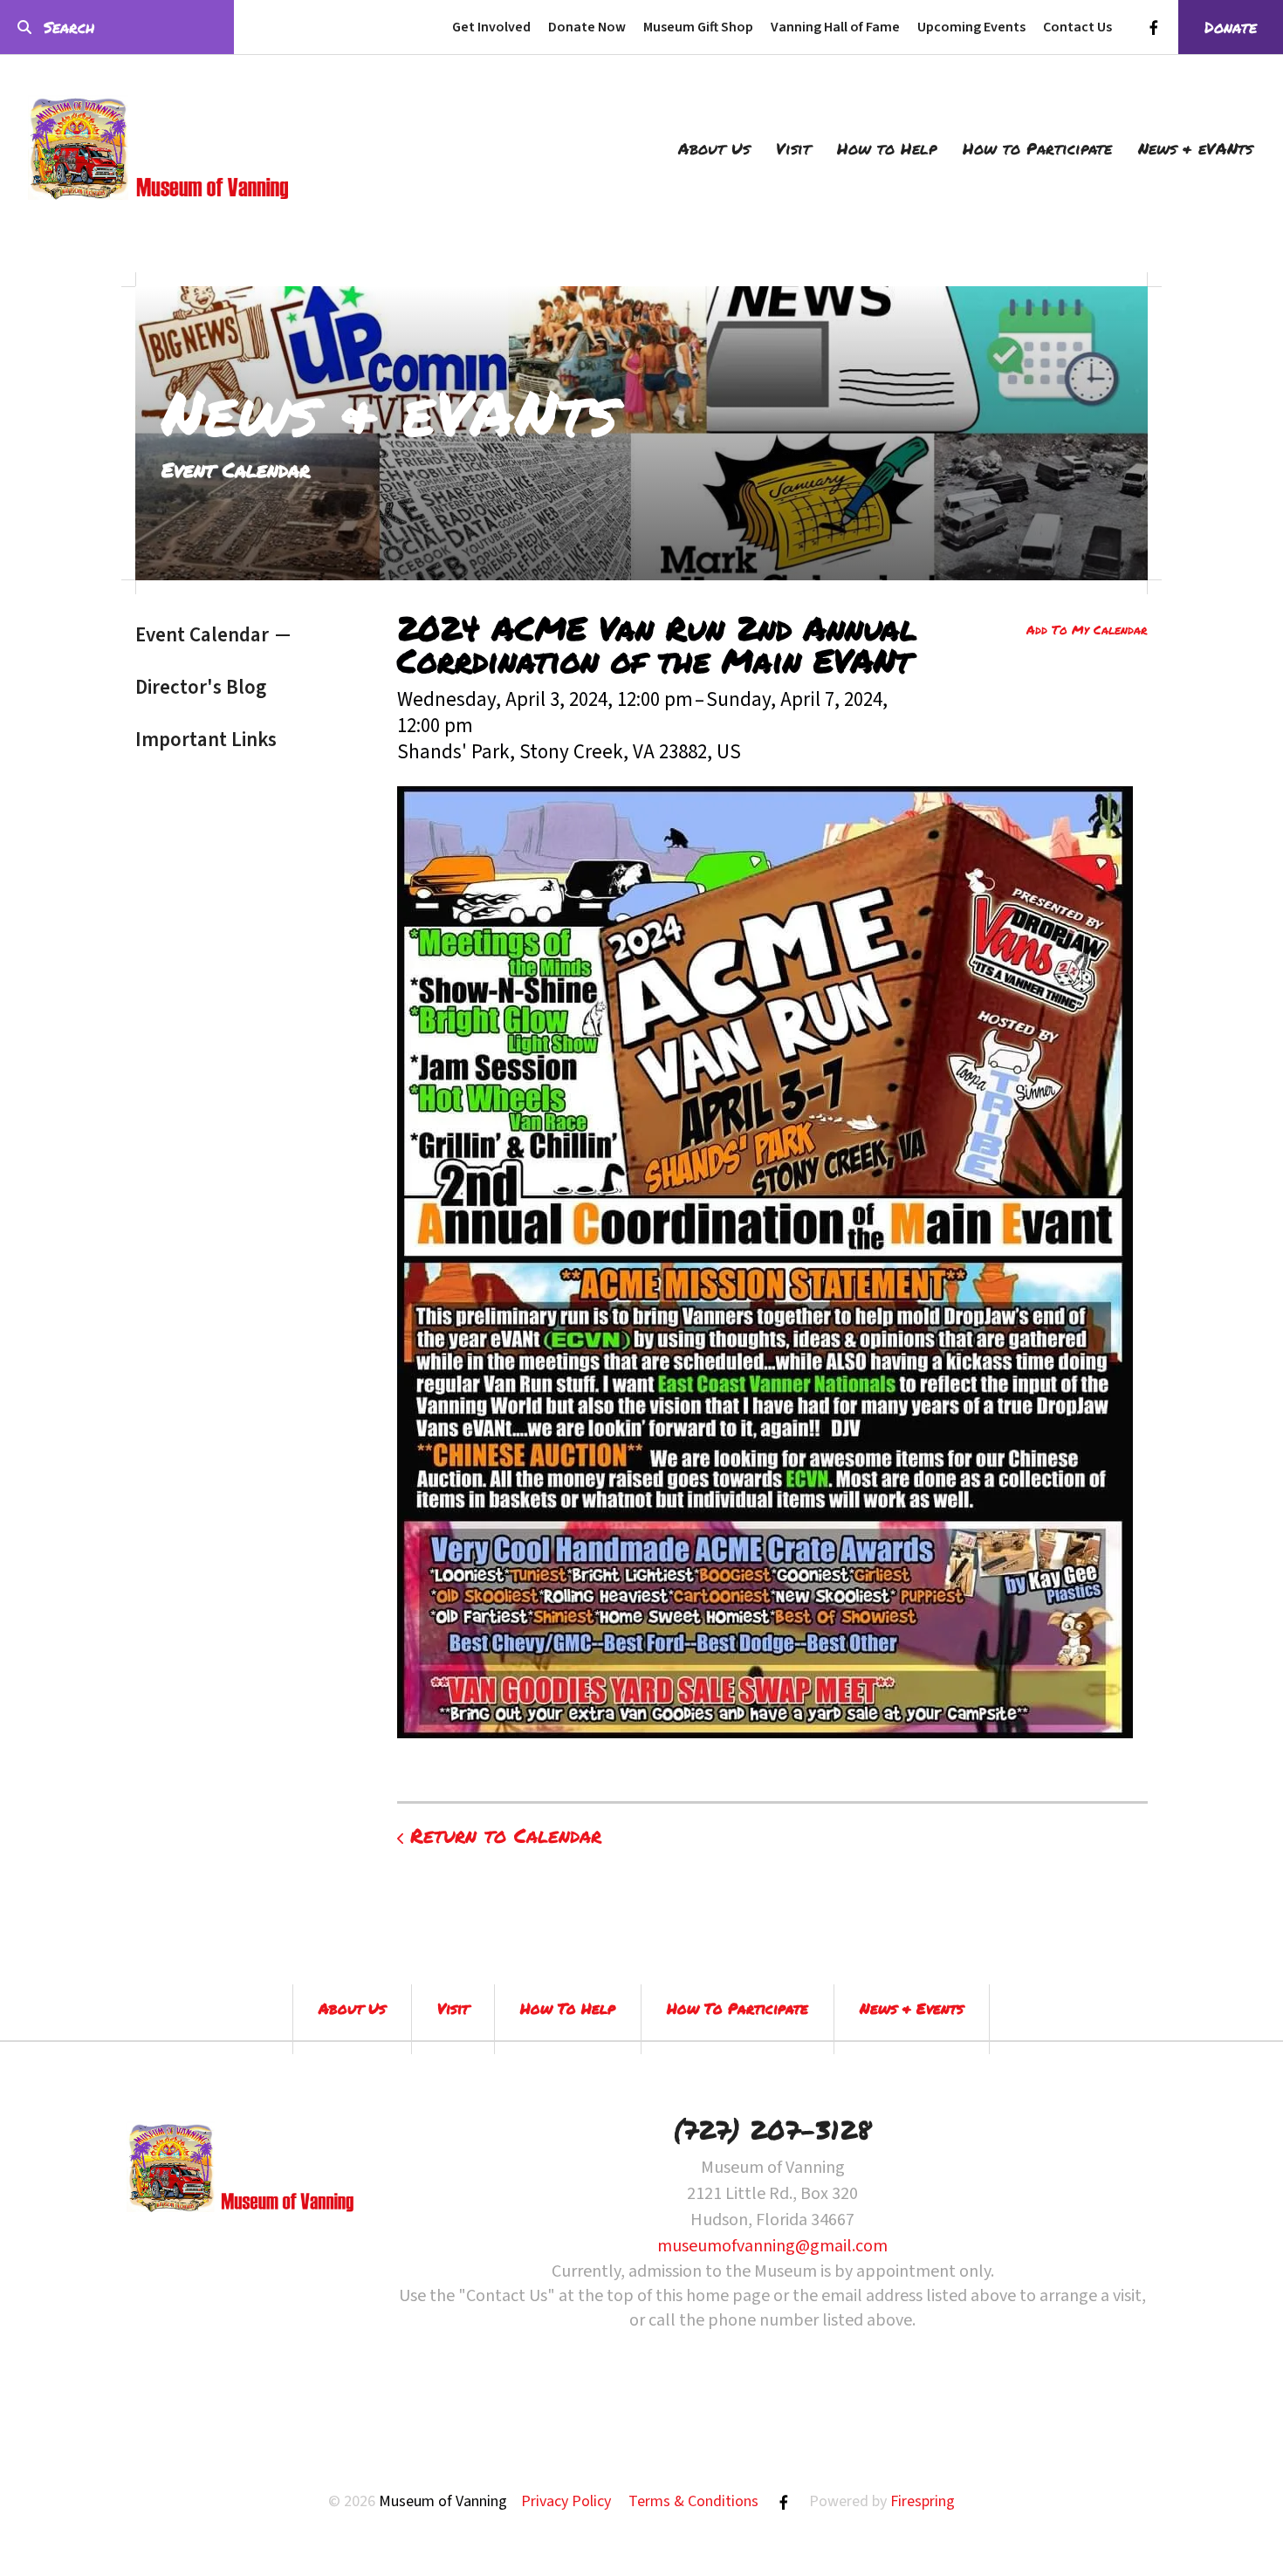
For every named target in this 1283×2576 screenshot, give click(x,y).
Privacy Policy (566, 2501)
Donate (1231, 27)
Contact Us (1077, 27)
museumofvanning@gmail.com (772, 2246)
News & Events (912, 2008)
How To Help (568, 2008)
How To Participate (738, 2008)
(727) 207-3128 (772, 2130)
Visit (793, 148)
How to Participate (1037, 148)
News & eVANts (1195, 148)
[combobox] (117, 27)
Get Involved (491, 27)
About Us (714, 148)
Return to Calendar (506, 1835)
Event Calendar (202, 635)
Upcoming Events (971, 27)
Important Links (206, 740)
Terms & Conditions (693, 2501)
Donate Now (587, 27)
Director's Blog (201, 687)
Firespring (923, 2501)
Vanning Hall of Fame (835, 27)
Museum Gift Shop (698, 27)
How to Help (887, 148)
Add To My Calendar (1087, 629)
